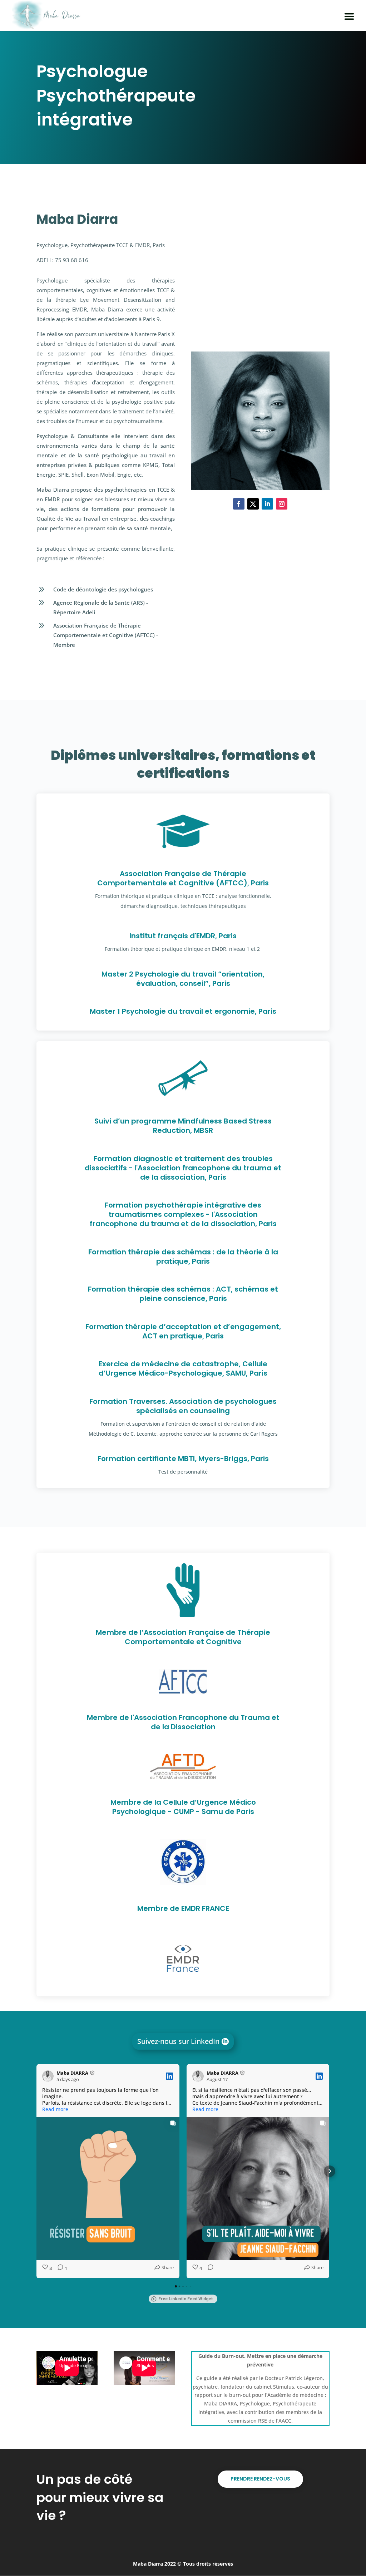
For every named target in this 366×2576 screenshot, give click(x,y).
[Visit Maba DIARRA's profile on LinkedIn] (49, 2076)
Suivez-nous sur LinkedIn (178, 2041)
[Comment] (208, 2268)
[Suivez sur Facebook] (239, 504)
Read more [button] (55, 2109)
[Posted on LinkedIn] (169, 2076)
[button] (36, 2171)
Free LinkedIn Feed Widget (186, 2299)
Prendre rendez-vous (260, 2479)
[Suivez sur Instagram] (282, 504)
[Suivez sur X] (253, 504)
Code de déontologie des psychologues (103, 589)
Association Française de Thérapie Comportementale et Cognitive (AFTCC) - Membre (106, 635)
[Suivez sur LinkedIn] (267, 504)
